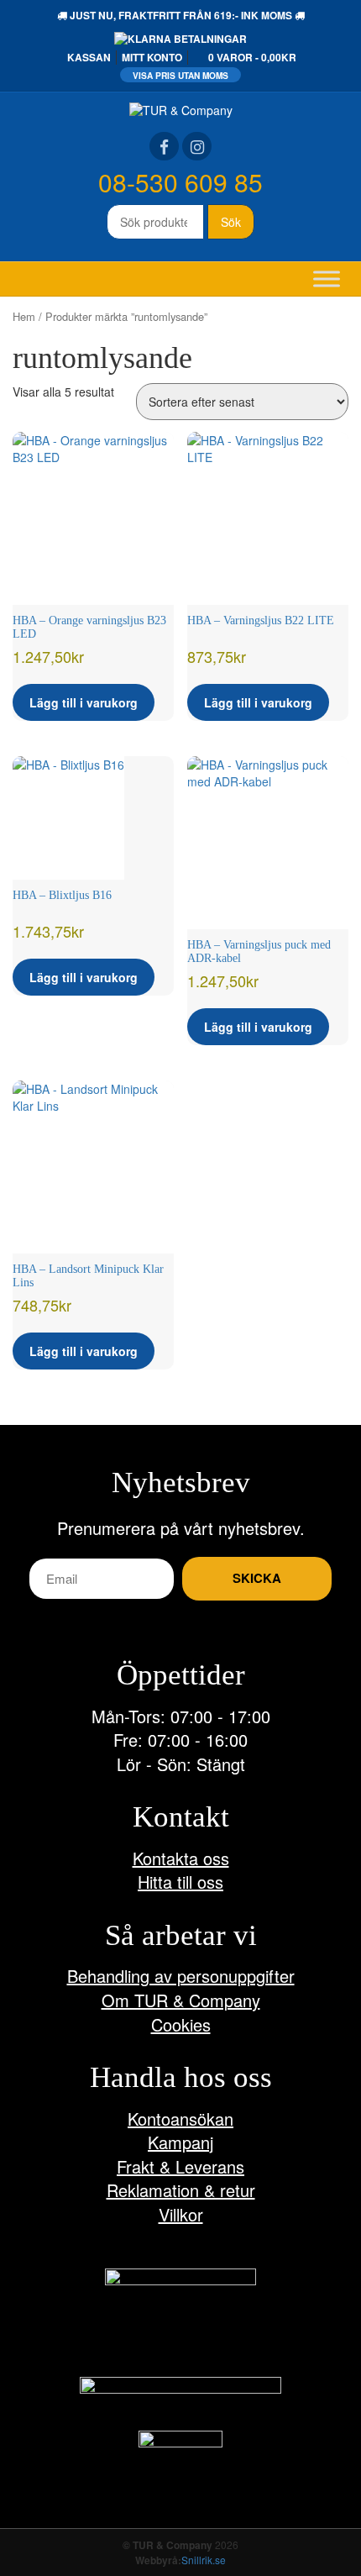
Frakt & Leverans (180, 2166)
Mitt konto (152, 57)
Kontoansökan (180, 2119)
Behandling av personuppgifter (181, 1976)
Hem (24, 316)
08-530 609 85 (180, 182)
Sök (231, 222)
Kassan (89, 57)
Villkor (181, 2214)
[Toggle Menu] (327, 279)
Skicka (257, 1578)
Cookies (181, 2024)
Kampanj (180, 2142)
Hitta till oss (180, 1882)
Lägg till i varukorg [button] (84, 702)
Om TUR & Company (181, 2000)
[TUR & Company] (181, 108)
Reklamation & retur (181, 2190)
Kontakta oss (181, 1858)
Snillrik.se (204, 2560)
